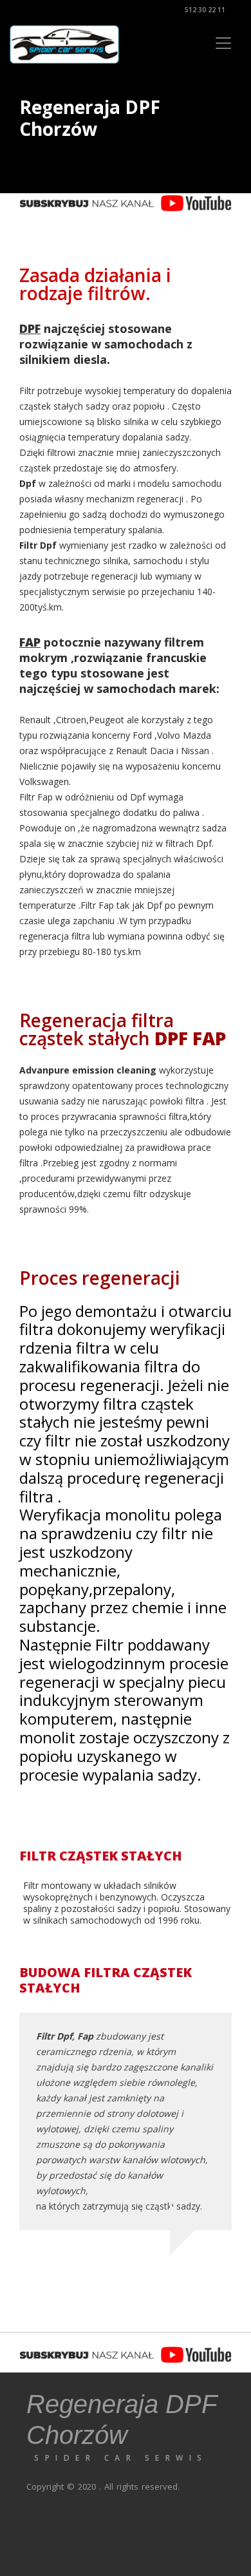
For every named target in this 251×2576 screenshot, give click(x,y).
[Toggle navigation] (223, 43)
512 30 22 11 (204, 10)
